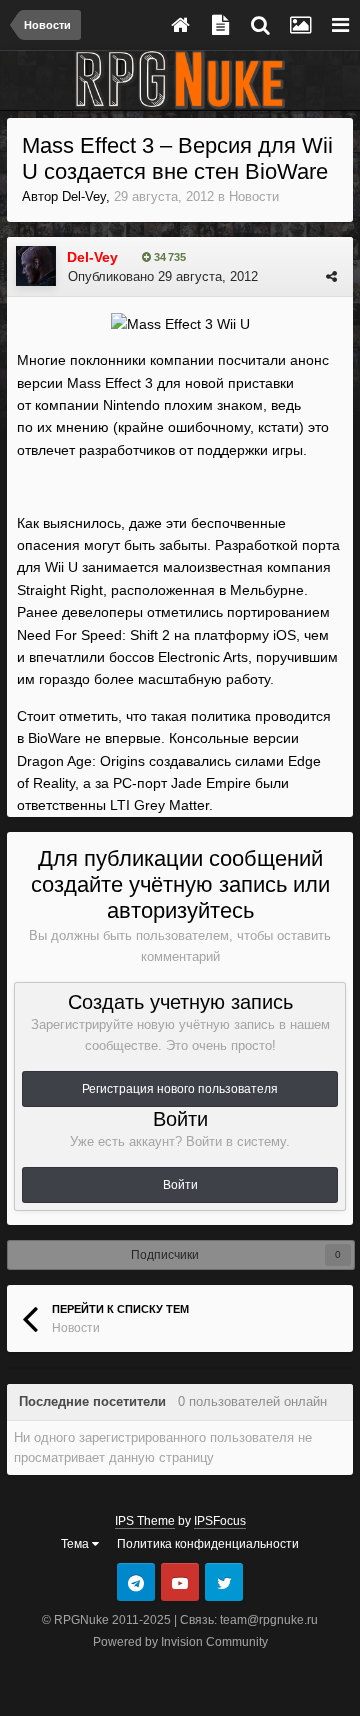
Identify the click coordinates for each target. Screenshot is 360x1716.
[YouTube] (180, 1582)
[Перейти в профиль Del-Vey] (36, 266)
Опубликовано (163, 276)
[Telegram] (136, 1582)
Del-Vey (84, 196)
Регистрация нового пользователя (180, 1089)
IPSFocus (220, 1521)
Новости (254, 196)
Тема (76, 1544)
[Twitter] (224, 1582)
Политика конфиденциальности (208, 1544)
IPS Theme (145, 1521)
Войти (180, 1185)
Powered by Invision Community (180, 1642)
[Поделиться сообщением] (331, 276)
